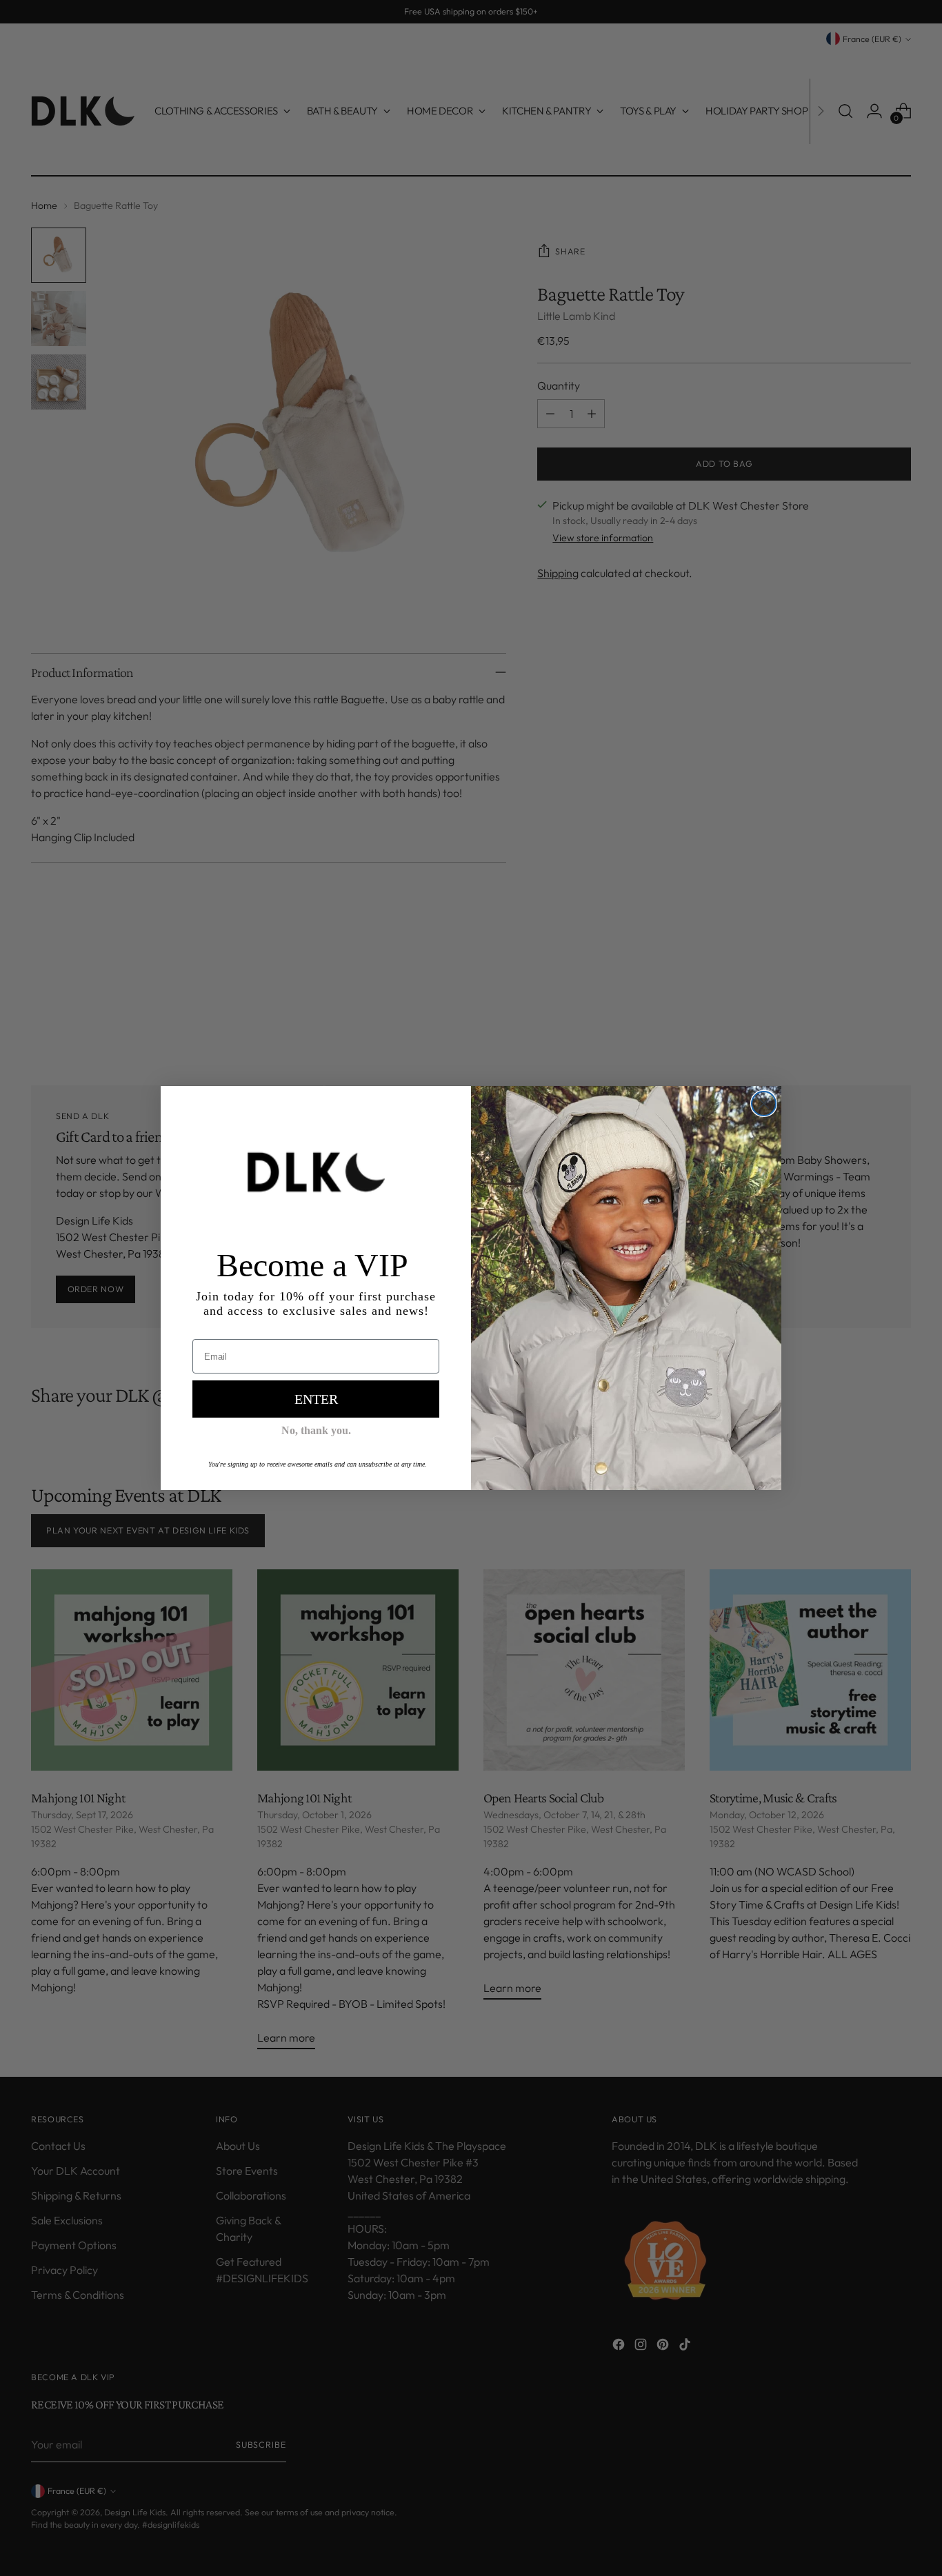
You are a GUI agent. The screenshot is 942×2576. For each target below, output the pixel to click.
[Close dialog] (764, 1104)
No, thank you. (316, 1430)
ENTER (316, 1399)
